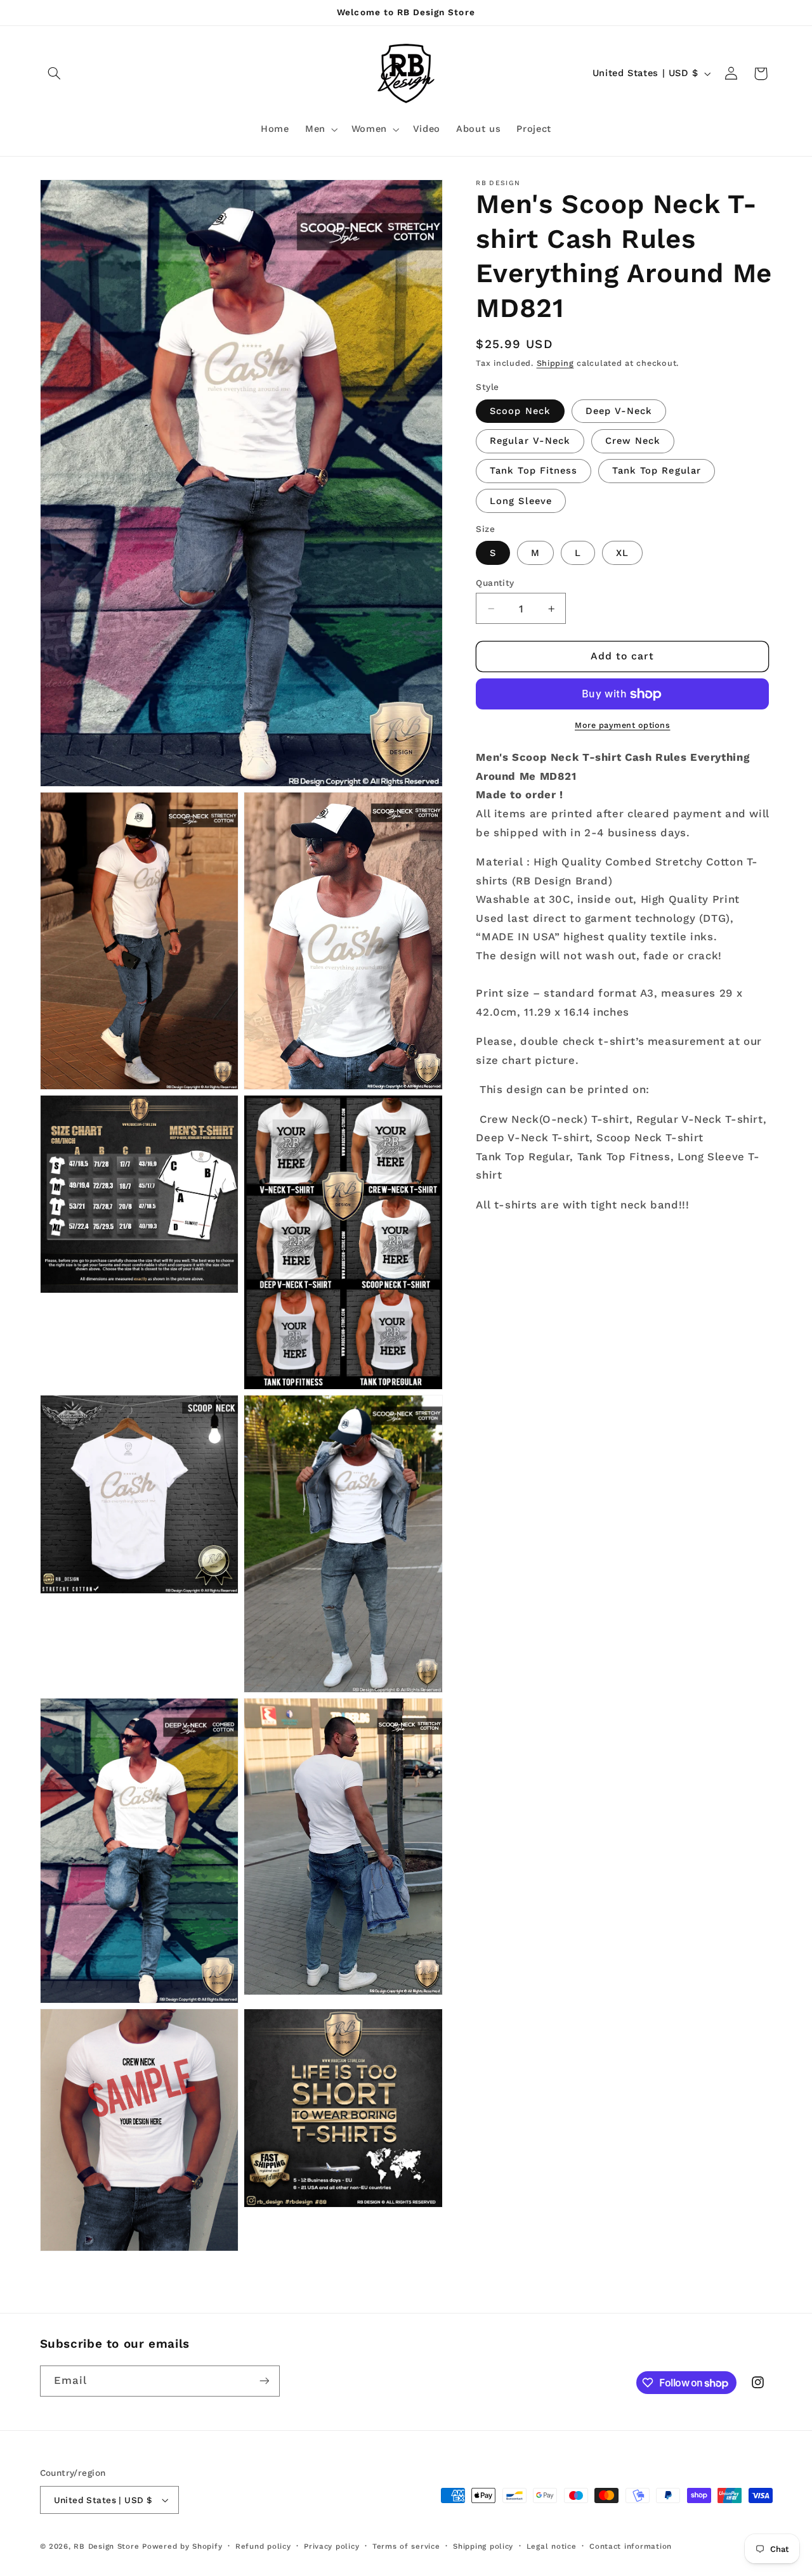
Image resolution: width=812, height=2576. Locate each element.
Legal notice (552, 2546)
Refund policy (263, 2546)
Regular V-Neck (530, 441)
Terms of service (406, 2546)
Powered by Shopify (182, 2546)
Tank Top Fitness (534, 471)
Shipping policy (483, 2546)
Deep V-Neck (619, 411)
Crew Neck (633, 441)
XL (622, 553)
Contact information (631, 2546)
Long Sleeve (521, 501)
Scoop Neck (520, 411)
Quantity (495, 583)
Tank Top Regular (657, 471)
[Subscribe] (264, 2381)
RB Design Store (106, 2546)
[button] (55, 74)
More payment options (623, 726)
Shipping (555, 364)
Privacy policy (331, 2546)
